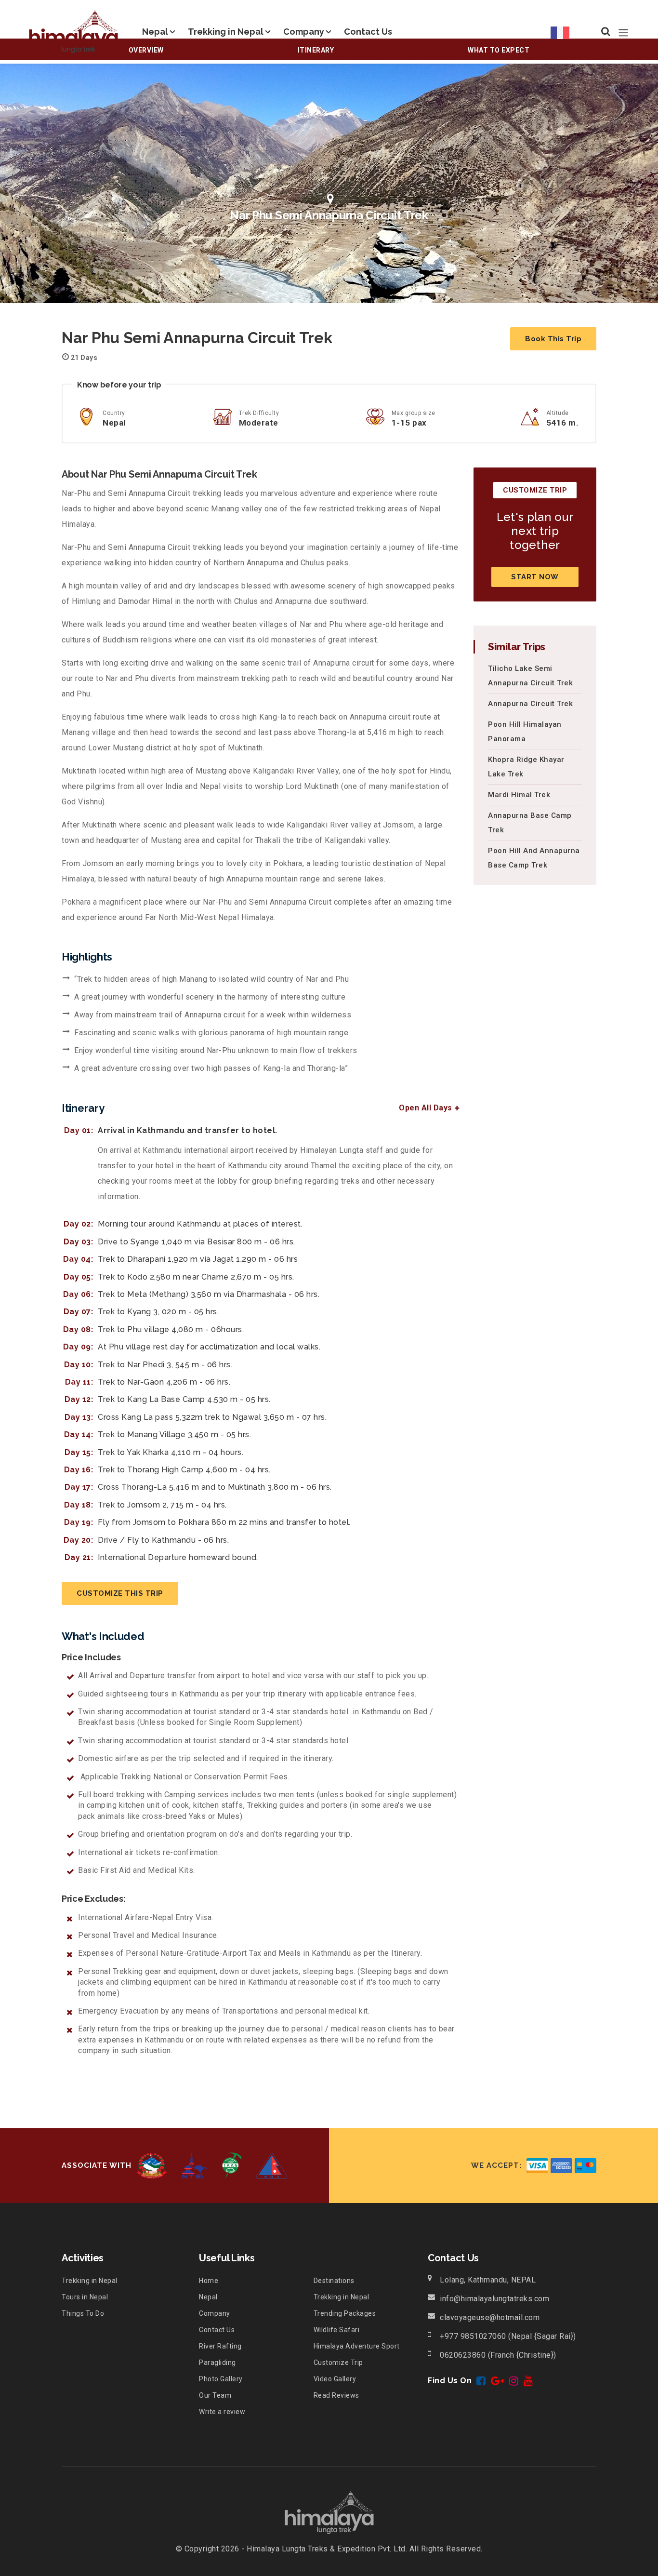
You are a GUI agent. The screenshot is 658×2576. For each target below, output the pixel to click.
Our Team (215, 2395)
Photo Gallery (221, 2379)
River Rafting (220, 2346)
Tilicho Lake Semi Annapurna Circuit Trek (530, 676)
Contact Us (368, 32)
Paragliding (217, 2362)
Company (304, 32)
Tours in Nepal (85, 2297)
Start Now (535, 577)
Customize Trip (338, 2362)
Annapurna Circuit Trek (530, 704)
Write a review (222, 2412)
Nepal (155, 32)
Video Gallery (335, 2379)
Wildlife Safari (337, 2330)
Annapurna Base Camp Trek (530, 823)
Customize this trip (120, 1593)
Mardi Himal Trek (519, 795)
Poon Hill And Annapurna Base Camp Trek (534, 858)
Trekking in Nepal (226, 32)
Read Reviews (336, 2395)
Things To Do (83, 2313)
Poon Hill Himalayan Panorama (525, 732)
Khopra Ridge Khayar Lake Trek (526, 767)
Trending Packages (345, 2313)
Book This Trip (553, 339)
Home (209, 2281)
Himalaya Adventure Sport (357, 2346)
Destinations (334, 2281)
